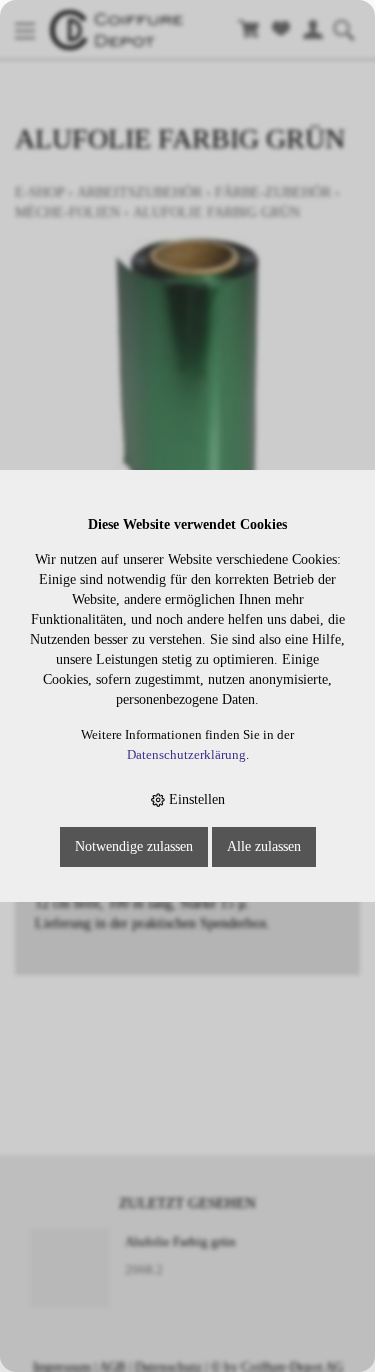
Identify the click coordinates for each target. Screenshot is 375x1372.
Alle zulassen (264, 846)
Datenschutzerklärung (186, 755)
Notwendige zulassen (134, 846)
